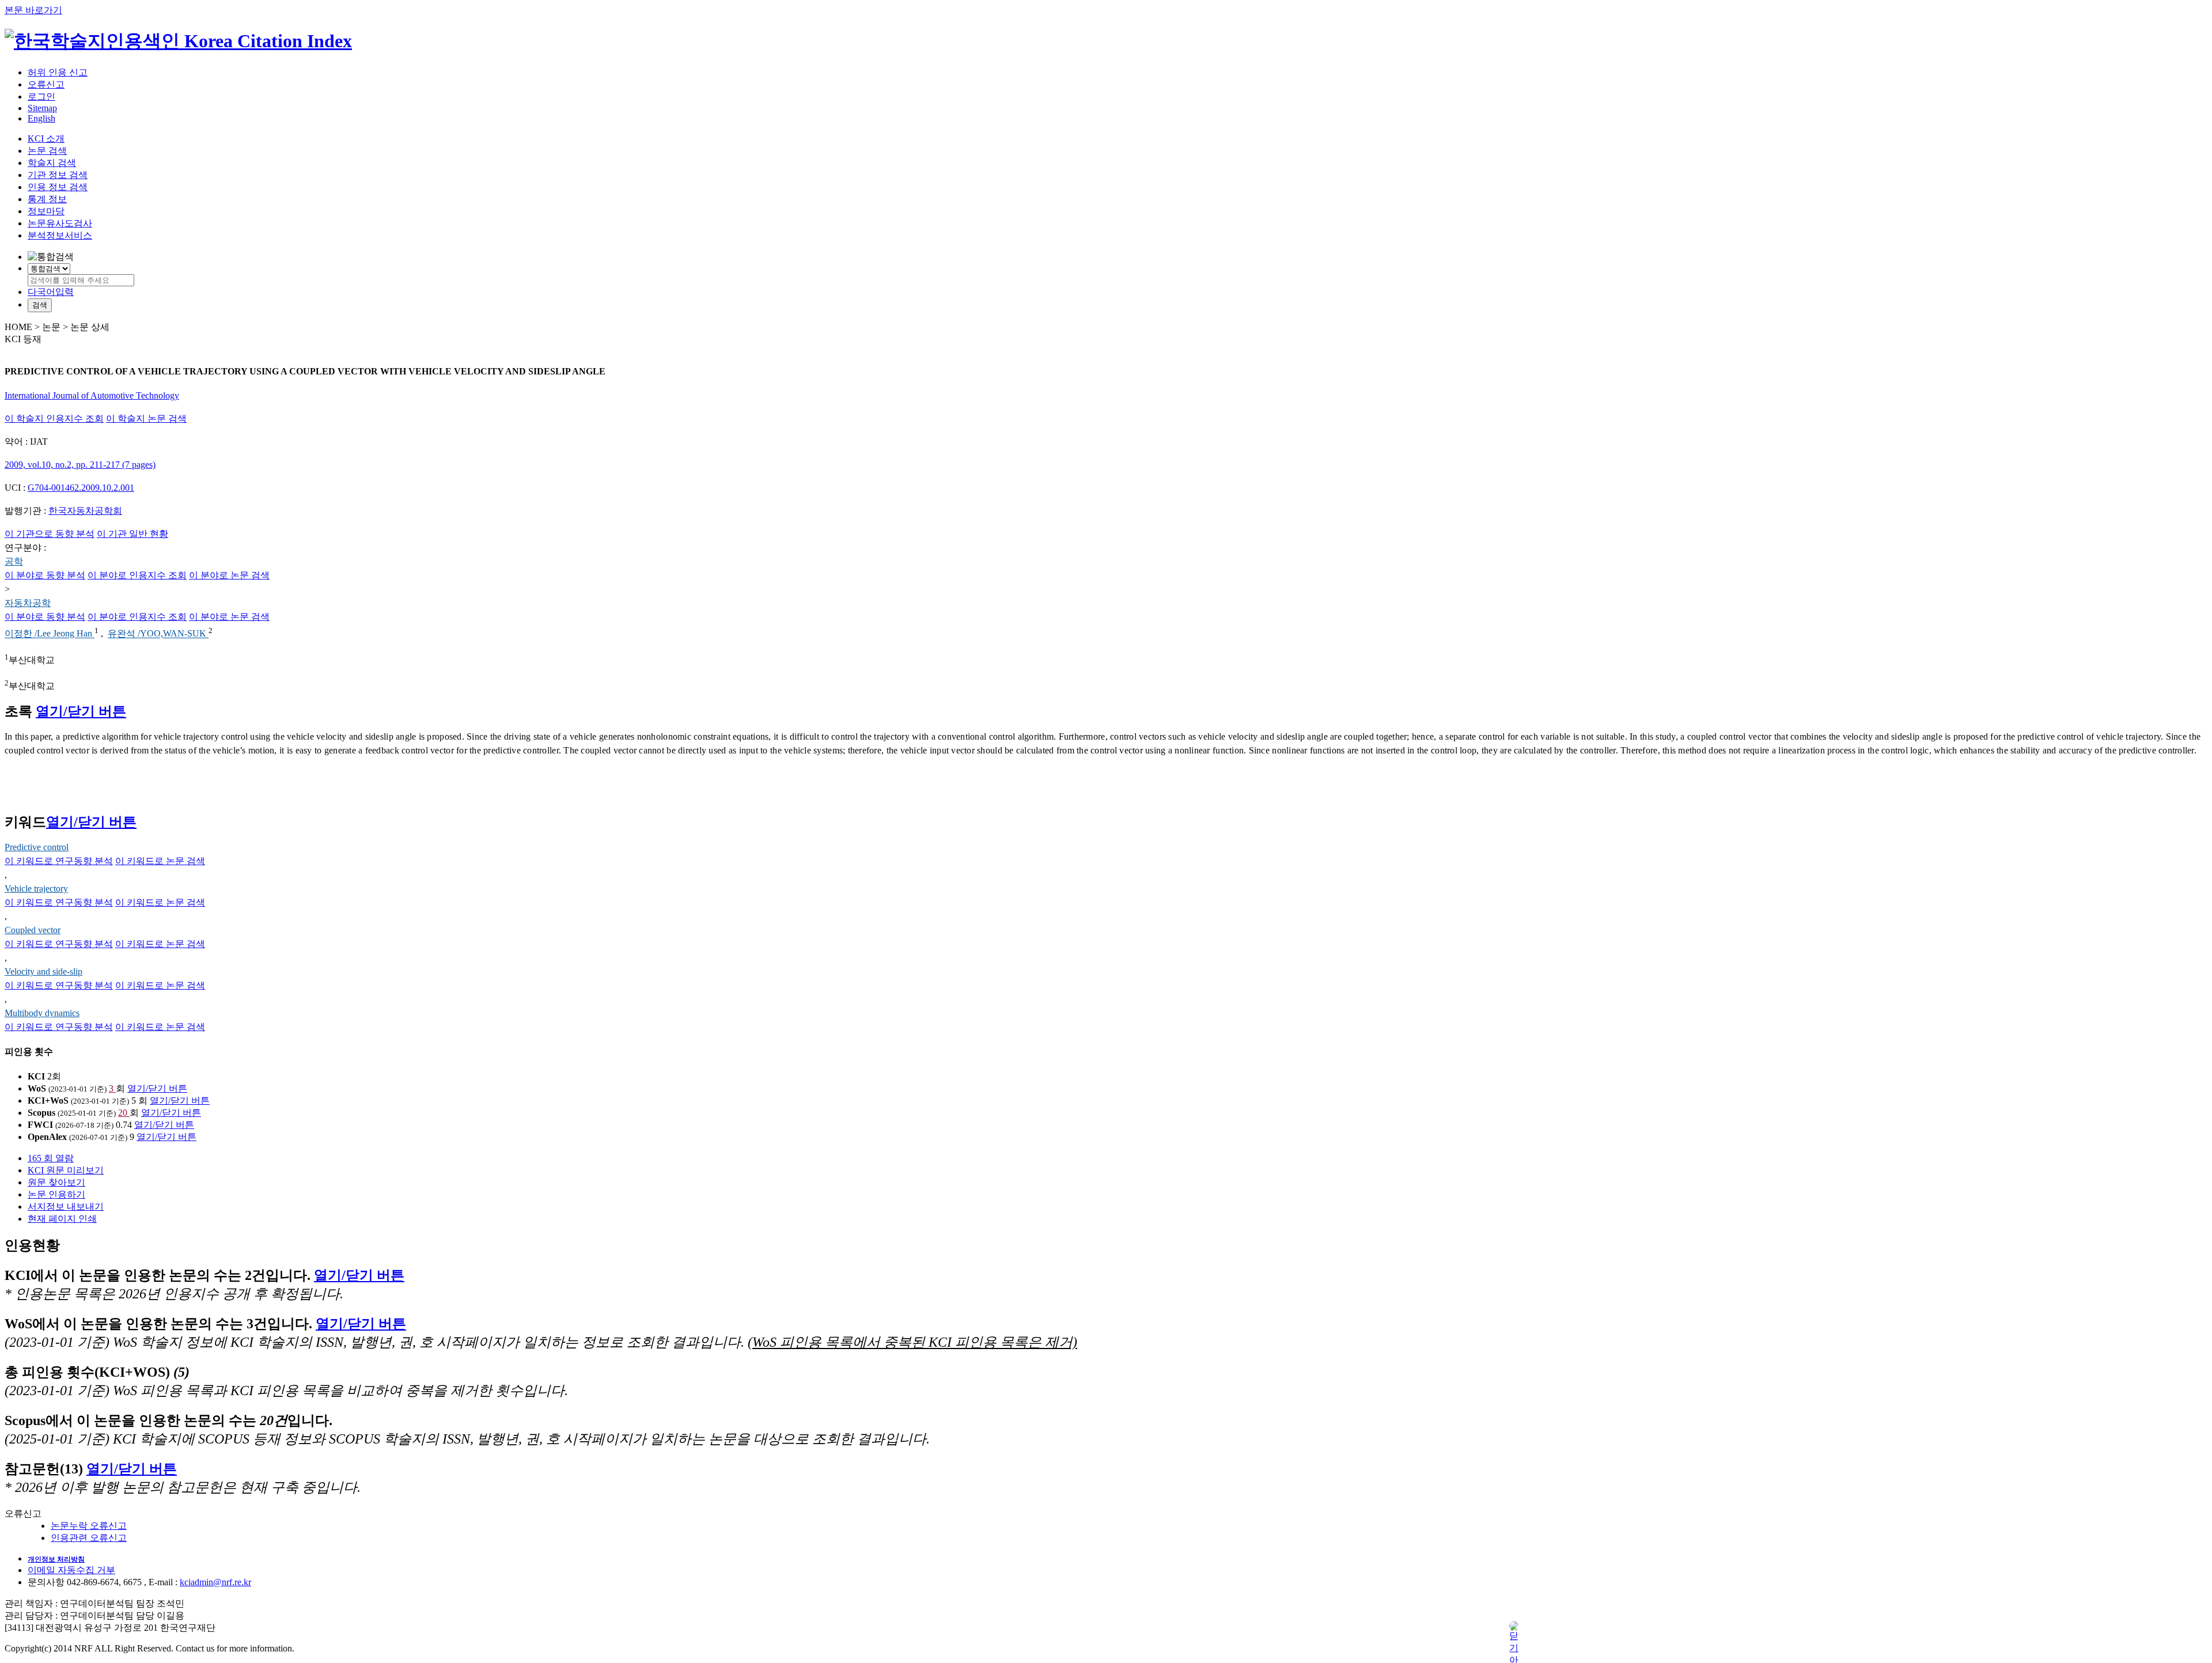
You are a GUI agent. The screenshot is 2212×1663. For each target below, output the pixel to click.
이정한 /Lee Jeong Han (50, 634)
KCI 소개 (46, 139)
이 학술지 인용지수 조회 (54, 418)
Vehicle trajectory (36, 889)
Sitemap (42, 108)
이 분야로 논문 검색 (229, 575)
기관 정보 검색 (58, 175)
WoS (37, 1088)
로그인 (41, 96)
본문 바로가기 (33, 10)
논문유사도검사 (60, 223)
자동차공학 (28, 603)
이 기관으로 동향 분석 (50, 534)
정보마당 (46, 211)
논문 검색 (47, 151)
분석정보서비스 (60, 235)
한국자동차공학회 (85, 511)
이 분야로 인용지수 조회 (137, 575)
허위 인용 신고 (58, 72)
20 (124, 1113)
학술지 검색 (52, 163)
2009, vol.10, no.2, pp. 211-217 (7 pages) (80, 465)
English (41, 118)
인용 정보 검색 (58, 187)
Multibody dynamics (42, 1013)
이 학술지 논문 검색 (146, 418)
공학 (14, 561)
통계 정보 (47, 199)
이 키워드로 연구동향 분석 (59, 861)
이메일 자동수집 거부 (71, 1570)
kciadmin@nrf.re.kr (215, 1582)
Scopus (41, 1113)
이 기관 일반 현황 (132, 534)
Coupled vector (33, 930)
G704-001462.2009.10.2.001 (81, 488)
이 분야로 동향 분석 (45, 575)
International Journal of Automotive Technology (92, 395)
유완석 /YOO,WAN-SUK (158, 634)
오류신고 (46, 84)
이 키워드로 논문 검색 (160, 861)
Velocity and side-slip (43, 971)
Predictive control (37, 847)
